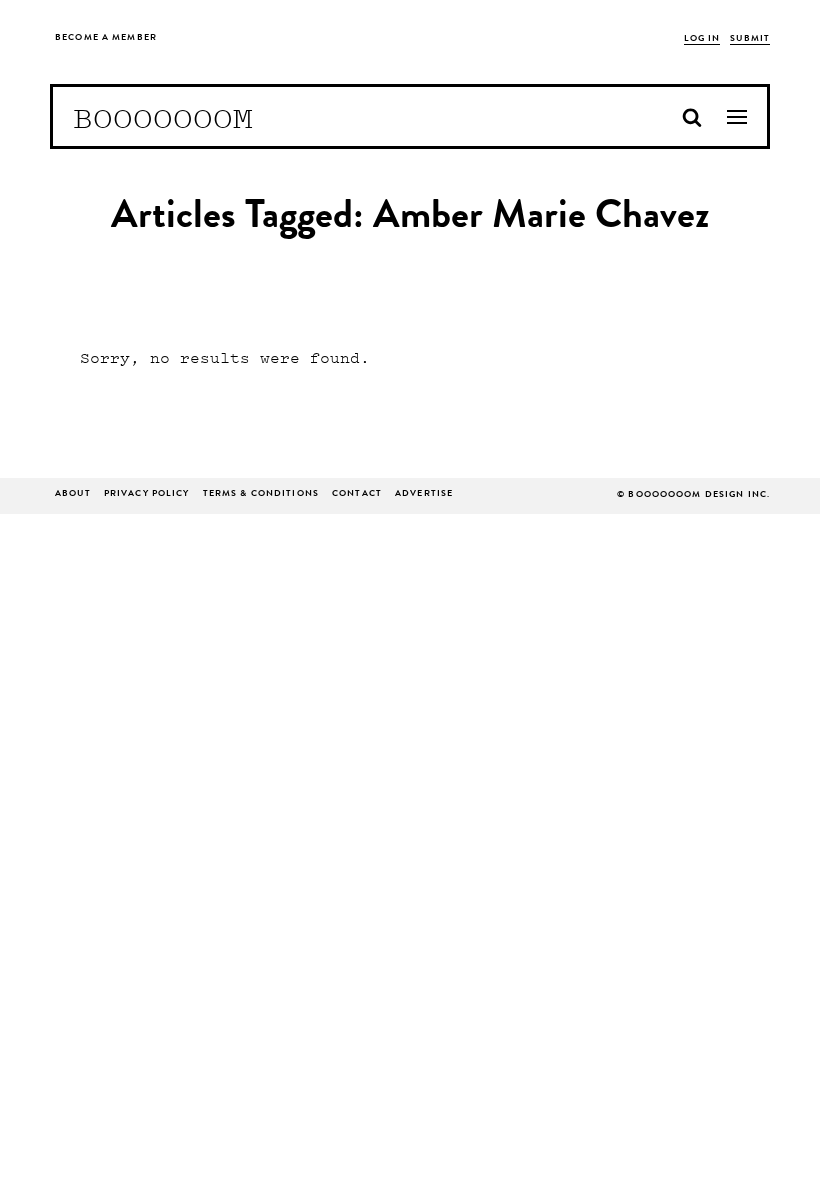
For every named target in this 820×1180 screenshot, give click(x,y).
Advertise (424, 494)
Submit (750, 39)
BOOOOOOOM (163, 117)
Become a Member (106, 38)
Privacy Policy (147, 494)
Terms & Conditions (261, 494)
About (73, 494)
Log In (702, 39)
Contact (357, 494)
